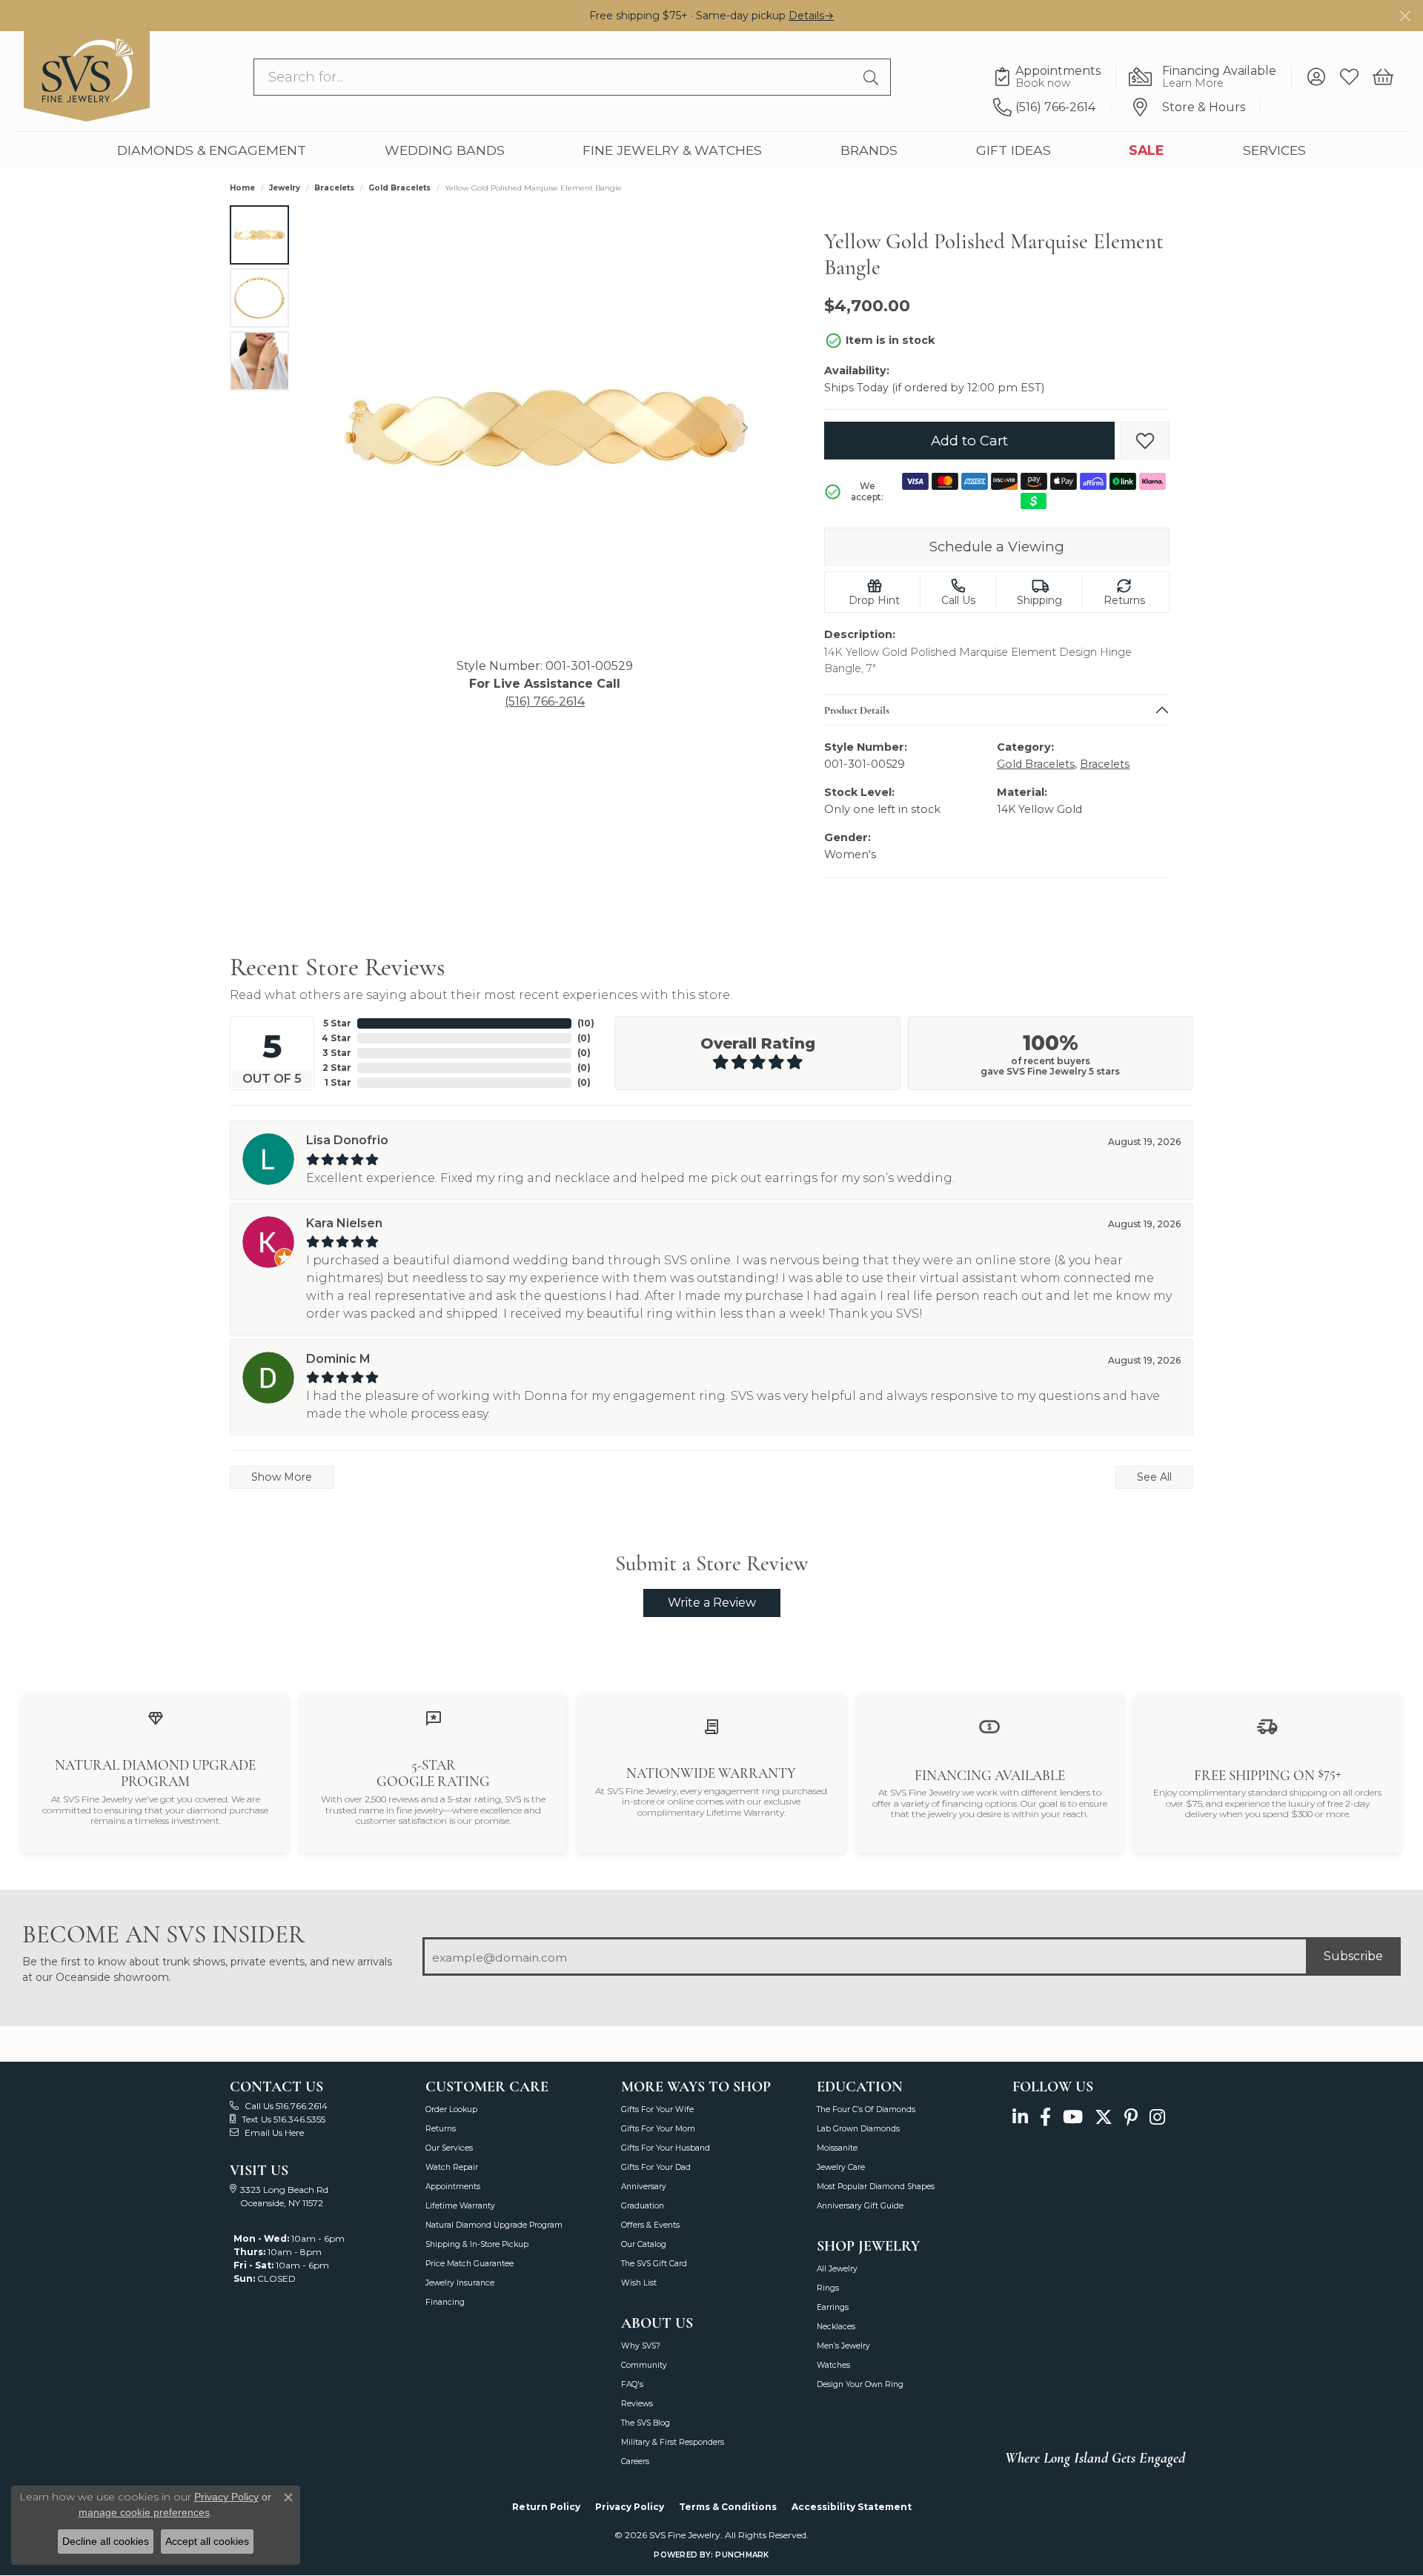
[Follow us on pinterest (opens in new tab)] (1131, 2118)
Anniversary (644, 2187)
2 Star (337, 1068)
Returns (441, 2129)
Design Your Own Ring (860, 2384)
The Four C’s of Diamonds (866, 2109)
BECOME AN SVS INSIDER (163, 1935)
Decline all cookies (106, 2541)
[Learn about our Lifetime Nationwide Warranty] (711, 1726)
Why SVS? (641, 2346)
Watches (833, 2365)
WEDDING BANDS (445, 150)
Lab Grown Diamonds (858, 2129)
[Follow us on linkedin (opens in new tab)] (1020, 2118)
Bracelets (334, 188)
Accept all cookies (207, 2541)
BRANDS (869, 150)
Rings (828, 2288)
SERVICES (1274, 150)
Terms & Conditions (728, 2507)
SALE (1147, 150)
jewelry (285, 188)
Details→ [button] (811, 16)
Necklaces (836, 2327)
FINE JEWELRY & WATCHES (672, 150)
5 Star (337, 1023)
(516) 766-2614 (545, 701)
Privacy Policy (630, 2507)
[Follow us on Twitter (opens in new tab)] (1104, 2118)
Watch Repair (452, 2167)
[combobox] (555, 77)
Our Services (449, 2148)
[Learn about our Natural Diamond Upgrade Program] (156, 1717)
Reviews (637, 2404)
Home (242, 188)
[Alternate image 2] (259, 298)
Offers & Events (650, 2225)
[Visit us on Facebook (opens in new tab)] (1045, 2118)
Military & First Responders (673, 2442)
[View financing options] (989, 1726)
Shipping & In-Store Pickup (477, 2244)
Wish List (639, 2283)
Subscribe (1353, 1956)
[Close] (1405, 16)
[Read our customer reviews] (434, 1717)
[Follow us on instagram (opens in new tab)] (1157, 2118)
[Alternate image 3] (259, 361)
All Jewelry (837, 2269)
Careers (635, 2462)
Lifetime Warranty (460, 2206)
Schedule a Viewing (997, 547)
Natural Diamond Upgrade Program (494, 2225)
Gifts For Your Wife (657, 2109)
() (586, 1023)
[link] (1055, 77)
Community (644, 2365)
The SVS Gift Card (654, 2264)
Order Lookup (451, 2109)
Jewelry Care (841, 2167)
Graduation (643, 2206)
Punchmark (742, 2555)
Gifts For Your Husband (666, 2148)
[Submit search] (873, 77)
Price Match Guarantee (470, 2264)
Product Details (857, 710)
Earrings (833, 2307)
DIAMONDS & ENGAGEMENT (212, 150)
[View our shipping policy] (1267, 1726)
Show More (282, 1477)
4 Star (336, 1038)
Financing (445, 2302)
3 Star (337, 1053)
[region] (545, 428)
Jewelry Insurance (460, 2283)
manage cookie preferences (144, 2512)
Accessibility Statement (852, 2507)
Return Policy (546, 2507)
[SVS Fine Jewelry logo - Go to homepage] (87, 76)
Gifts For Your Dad (656, 2167)
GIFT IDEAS (1014, 150)
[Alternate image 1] (259, 235)
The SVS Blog (646, 2423)
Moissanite (837, 2148)
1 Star (338, 1082)
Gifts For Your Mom (658, 2129)
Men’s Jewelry (843, 2346)
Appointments (453, 2187)
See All (1154, 1477)
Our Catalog (644, 2244)
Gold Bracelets (399, 188)
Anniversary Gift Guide (860, 2206)
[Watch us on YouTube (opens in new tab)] (1073, 2118)
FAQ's (632, 2384)
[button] (1316, 77)
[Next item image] (745, 428)
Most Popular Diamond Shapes (876, 2187)
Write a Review (712, 1603)
